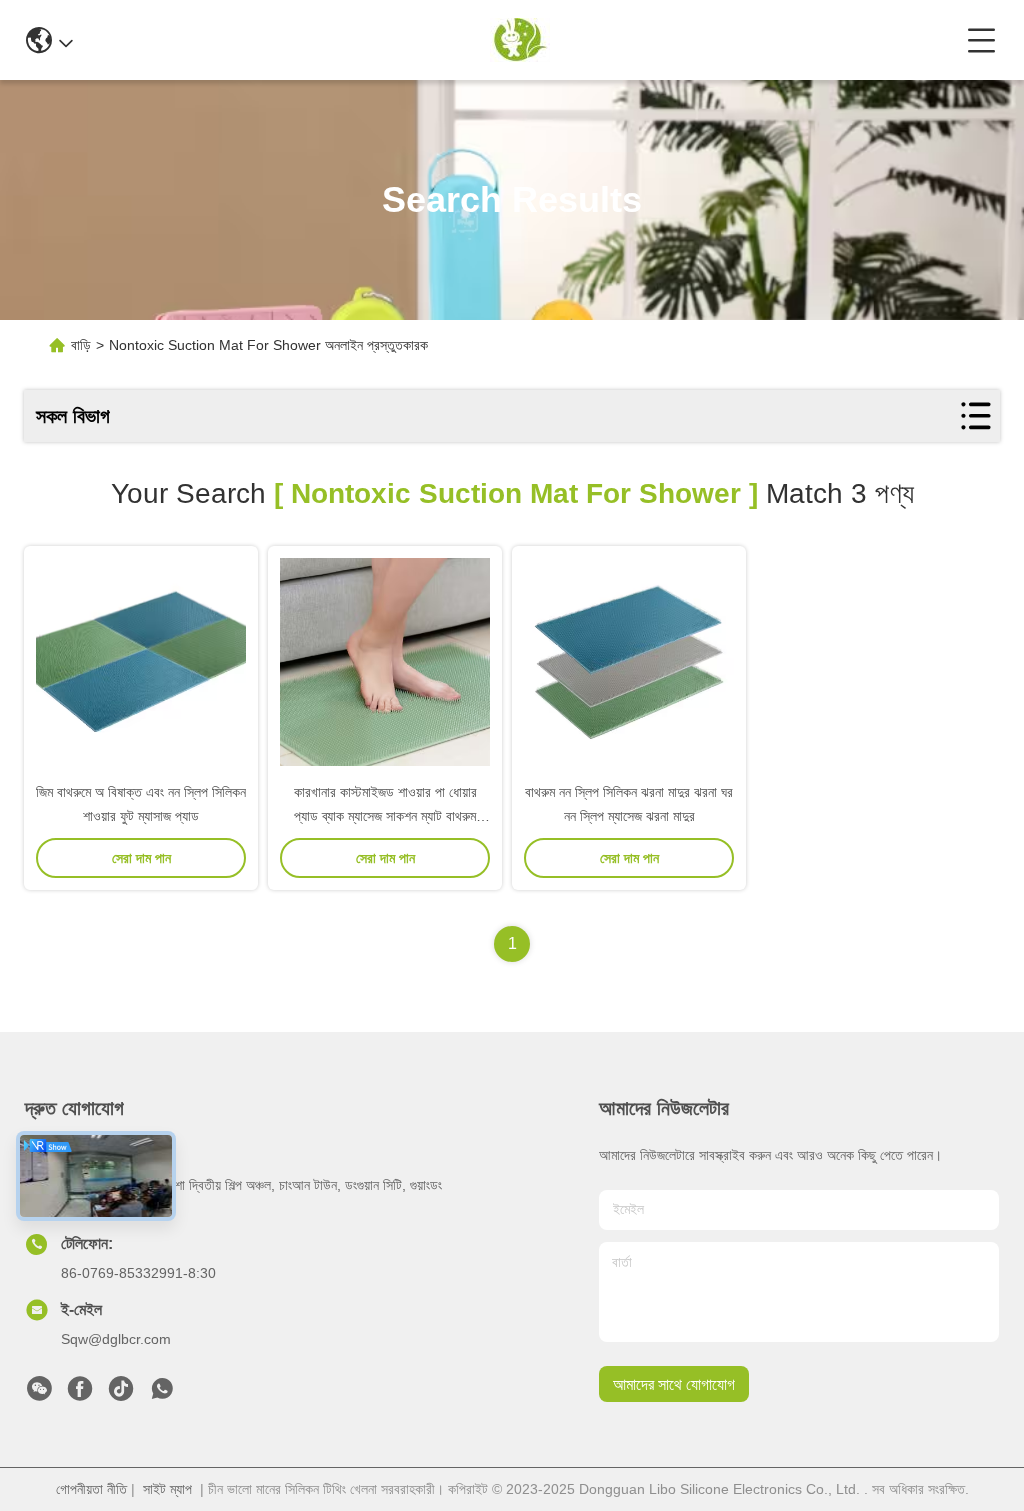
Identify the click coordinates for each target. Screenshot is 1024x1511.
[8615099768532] (162, 1394)
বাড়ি (81, 345)
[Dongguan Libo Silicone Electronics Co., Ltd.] (520, 40)
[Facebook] (80, 1394)
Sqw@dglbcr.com (116, 1339)
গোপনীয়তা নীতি (91, 1489)
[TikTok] (121, 1394)
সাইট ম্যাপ (167, 1489)
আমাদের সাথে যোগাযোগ (674, 1384)
